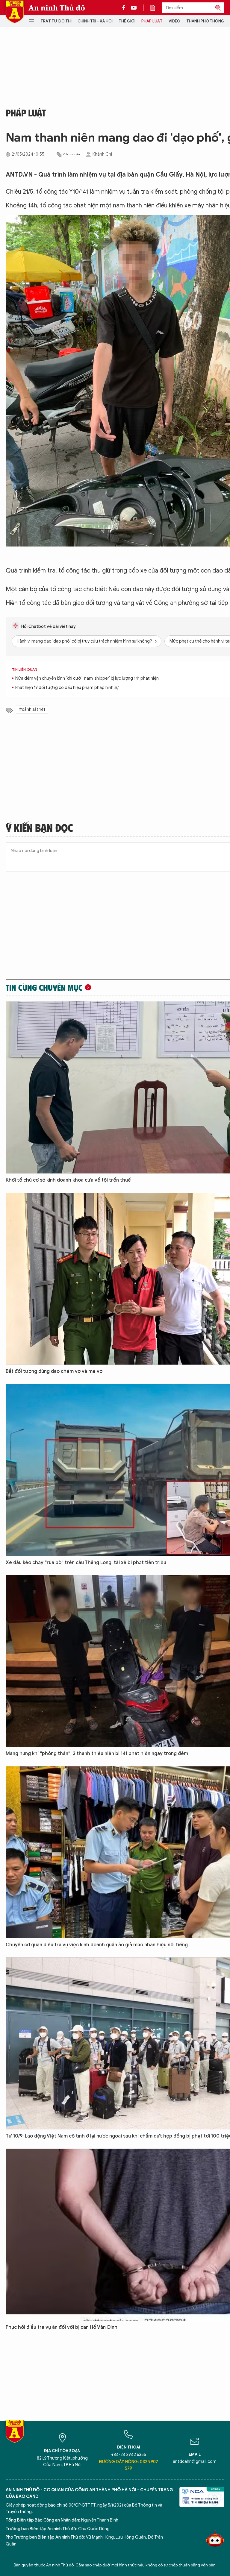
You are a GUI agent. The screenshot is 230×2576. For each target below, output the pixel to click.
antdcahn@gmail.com (195, 2462)
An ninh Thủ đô (57, 8)
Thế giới (127, 21)
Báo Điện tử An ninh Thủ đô (15, 12)
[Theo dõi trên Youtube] (134, 8)
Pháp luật (152, 21)
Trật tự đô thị (56, 21)
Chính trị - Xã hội (95, 21)
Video (174, 21)
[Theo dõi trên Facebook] (125, 8)
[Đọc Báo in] (156, 8)
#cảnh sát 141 (32, 709)
